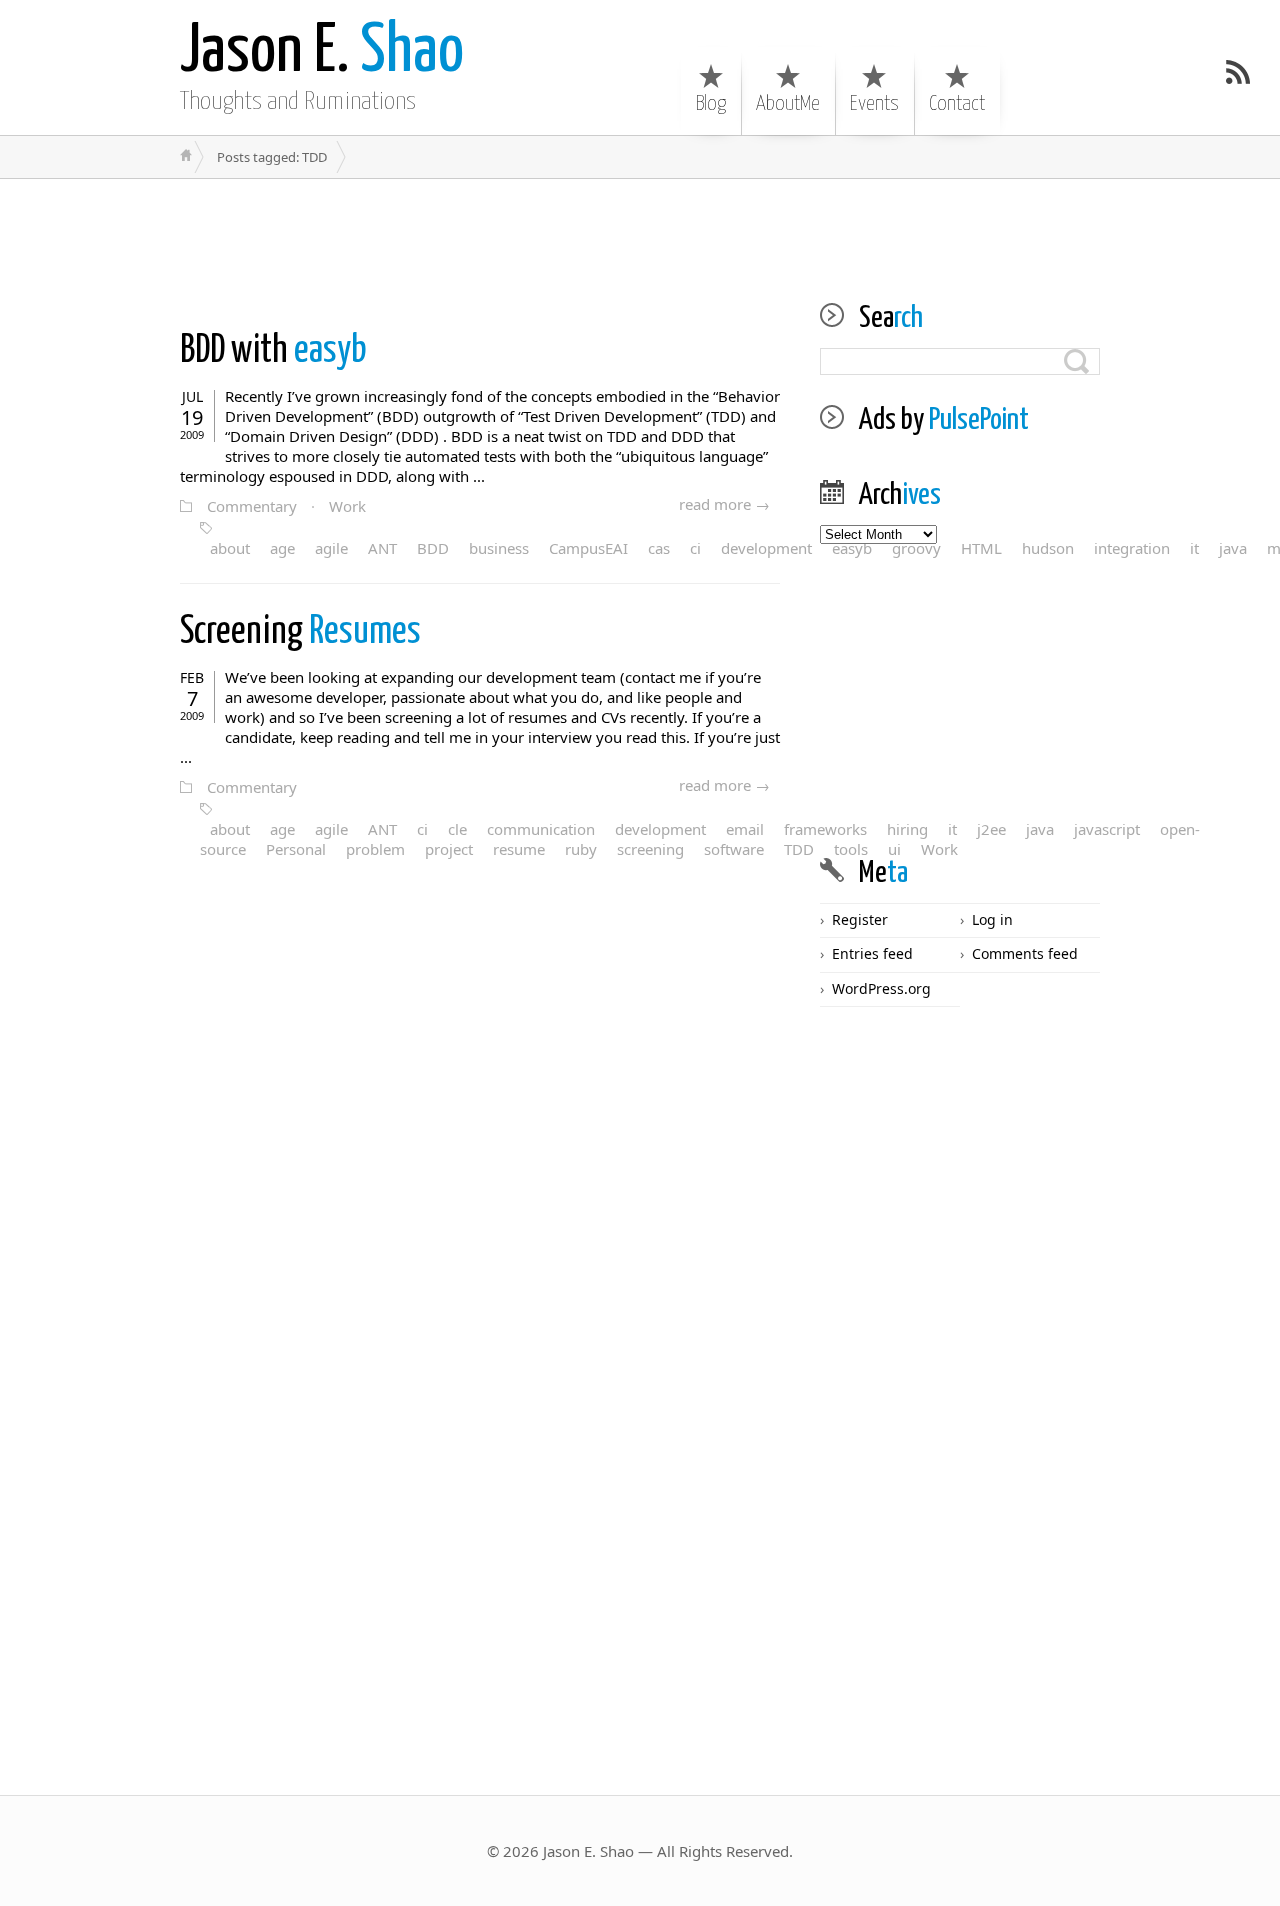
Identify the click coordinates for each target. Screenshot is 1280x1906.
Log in (992, 919)
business (499, 548)
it (1194, 548)
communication (541, 829)
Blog (711, 104)
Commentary (252, 506)
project (449, 849)
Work (347, 506)
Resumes (300, 632)
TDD (799, 849)
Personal (296, 849)
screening (650, 849)
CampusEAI (588, 548)
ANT (382, 548)
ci (695, 548)
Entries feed (872, 953)
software (734, 849)
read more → (724, 504)
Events (874, 104)
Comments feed (1025, 953)
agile (331, 548)
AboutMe (788, 104)
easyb (273, 351)
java (1233, 548)
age (282, 548)
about (230, 548)
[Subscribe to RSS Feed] (1238, 72)
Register (860, 919)
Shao (322, 52)
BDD (433, 548)
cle (457, 829)
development (766, 548)
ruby (581, 849)
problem (375, 849)
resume (519, 849)
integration (1132, 548)
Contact (957, 104)
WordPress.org (881, 988)
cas (659, 548)
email (745, 829)
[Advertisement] (640, 224)
